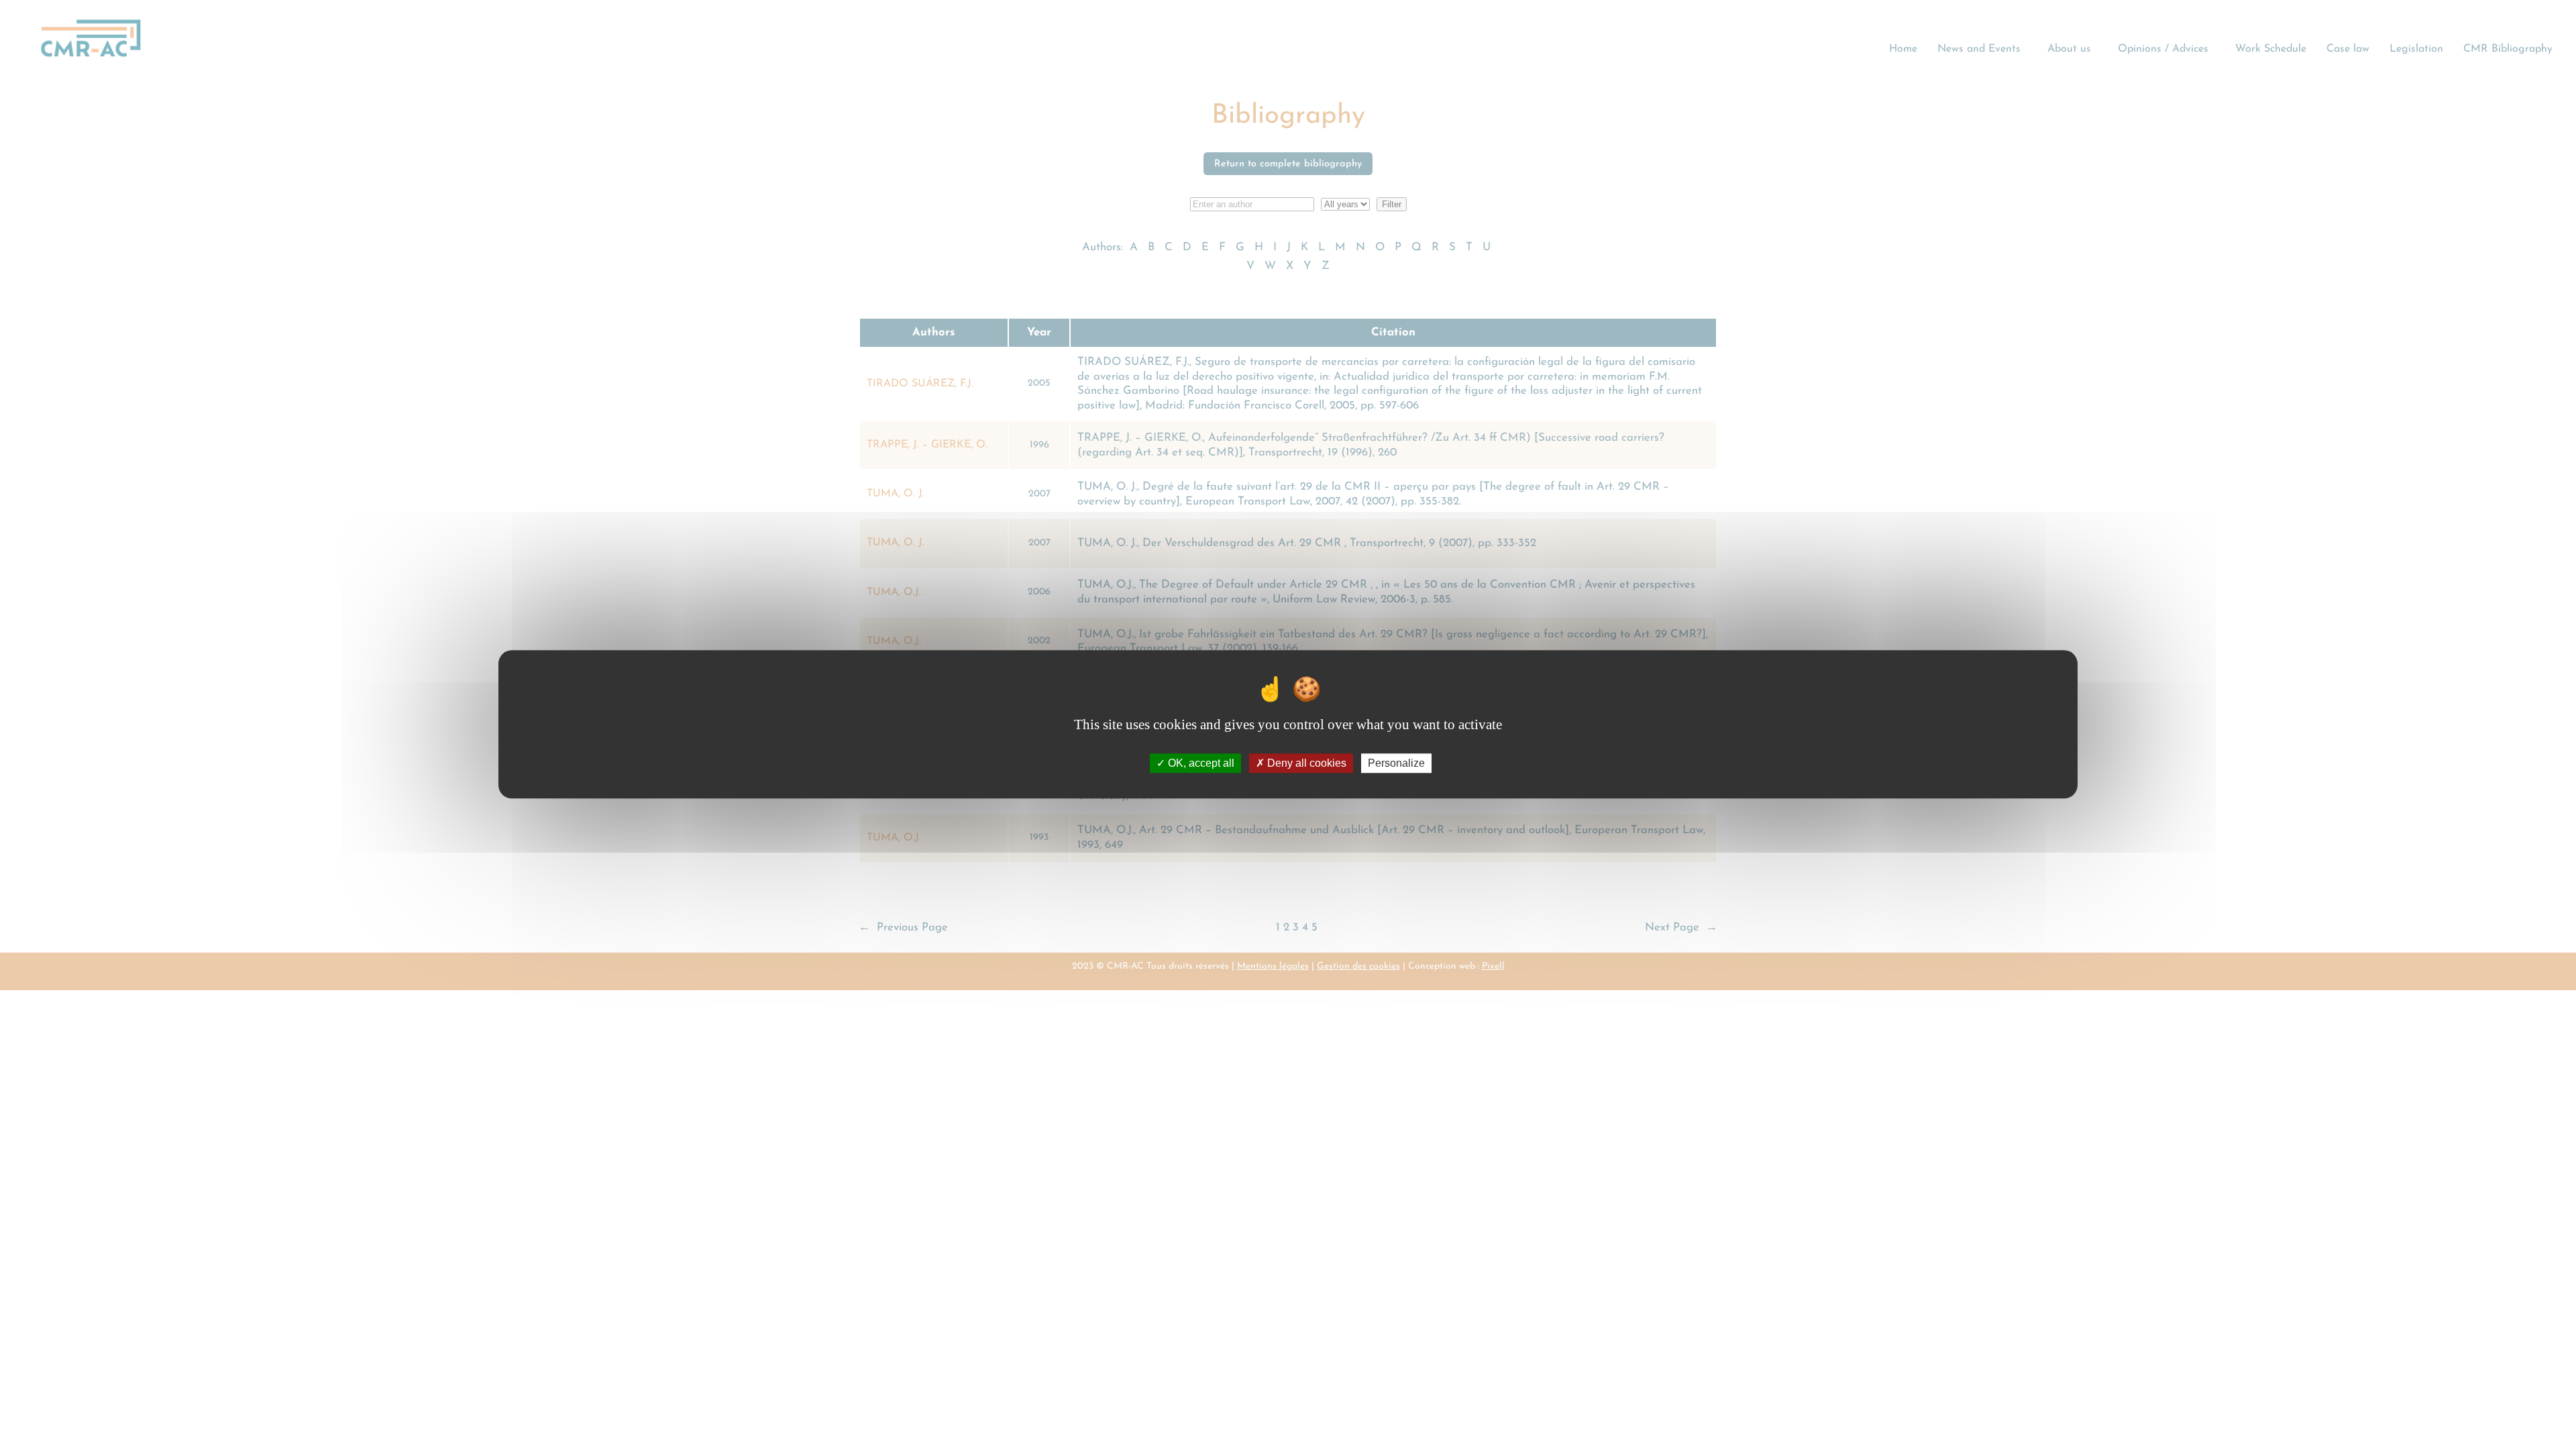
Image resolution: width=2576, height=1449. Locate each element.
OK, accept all (1200, 764)
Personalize (1396, 764)
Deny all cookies (1305, 764)
